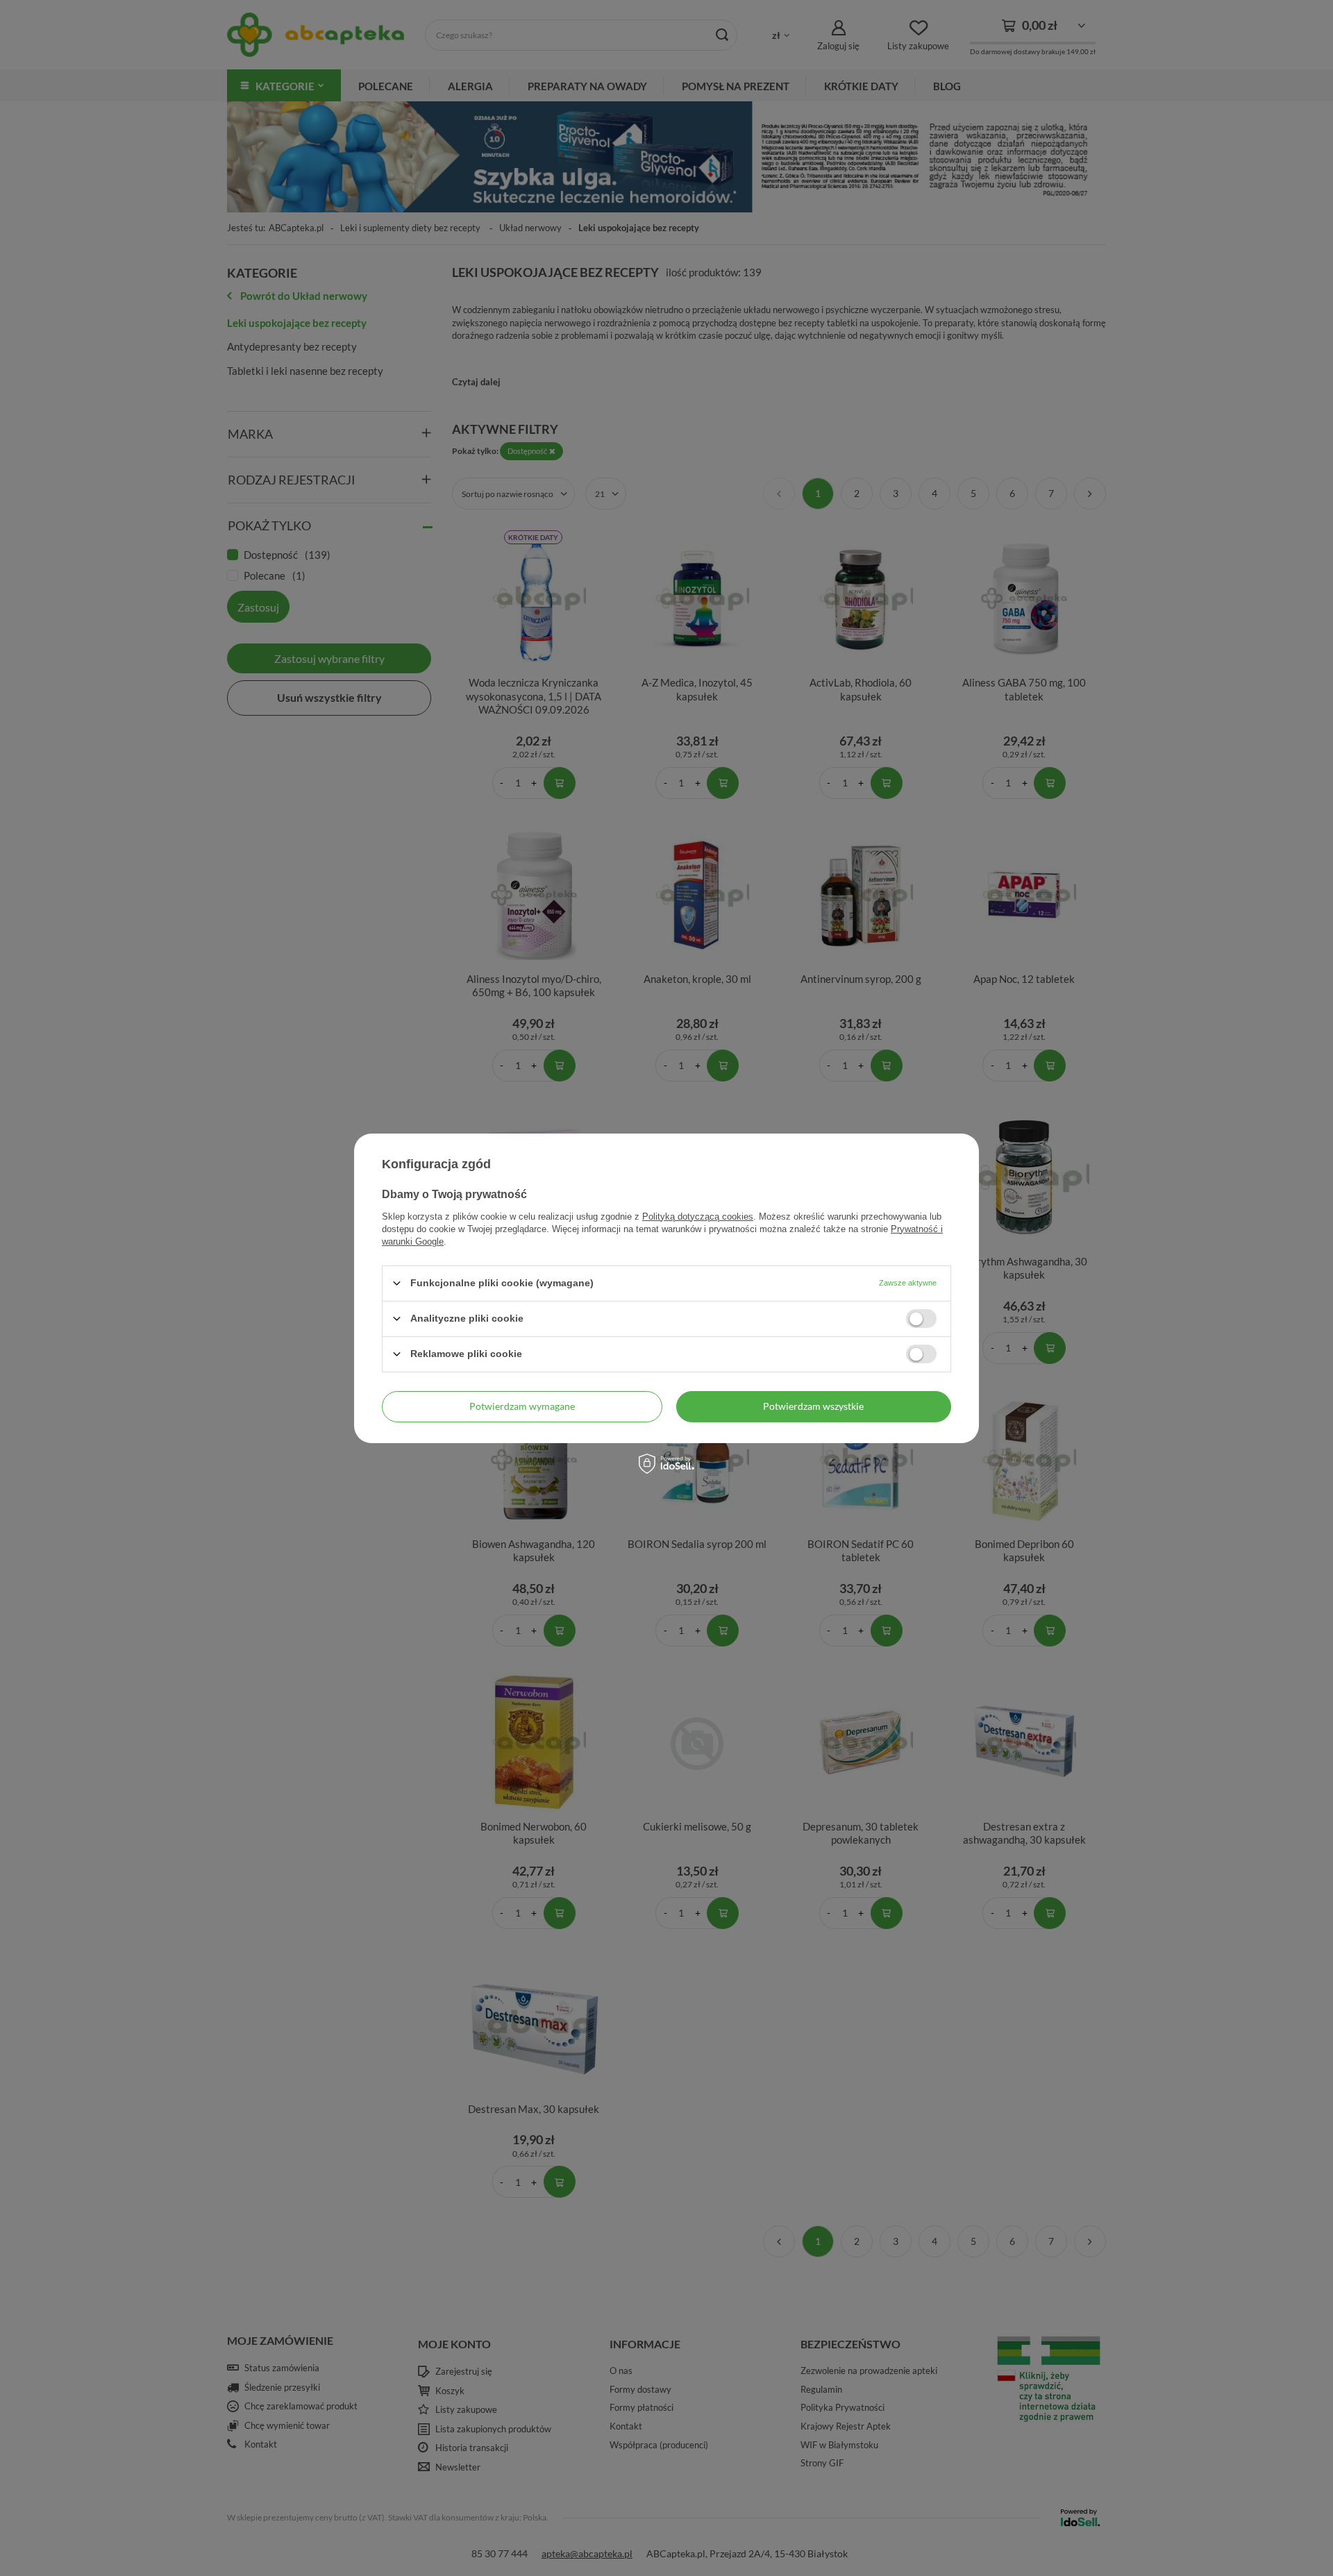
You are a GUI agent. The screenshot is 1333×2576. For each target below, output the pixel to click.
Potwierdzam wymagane (522, 1406)
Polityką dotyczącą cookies (698, 1216)
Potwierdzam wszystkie (813, 1406)
